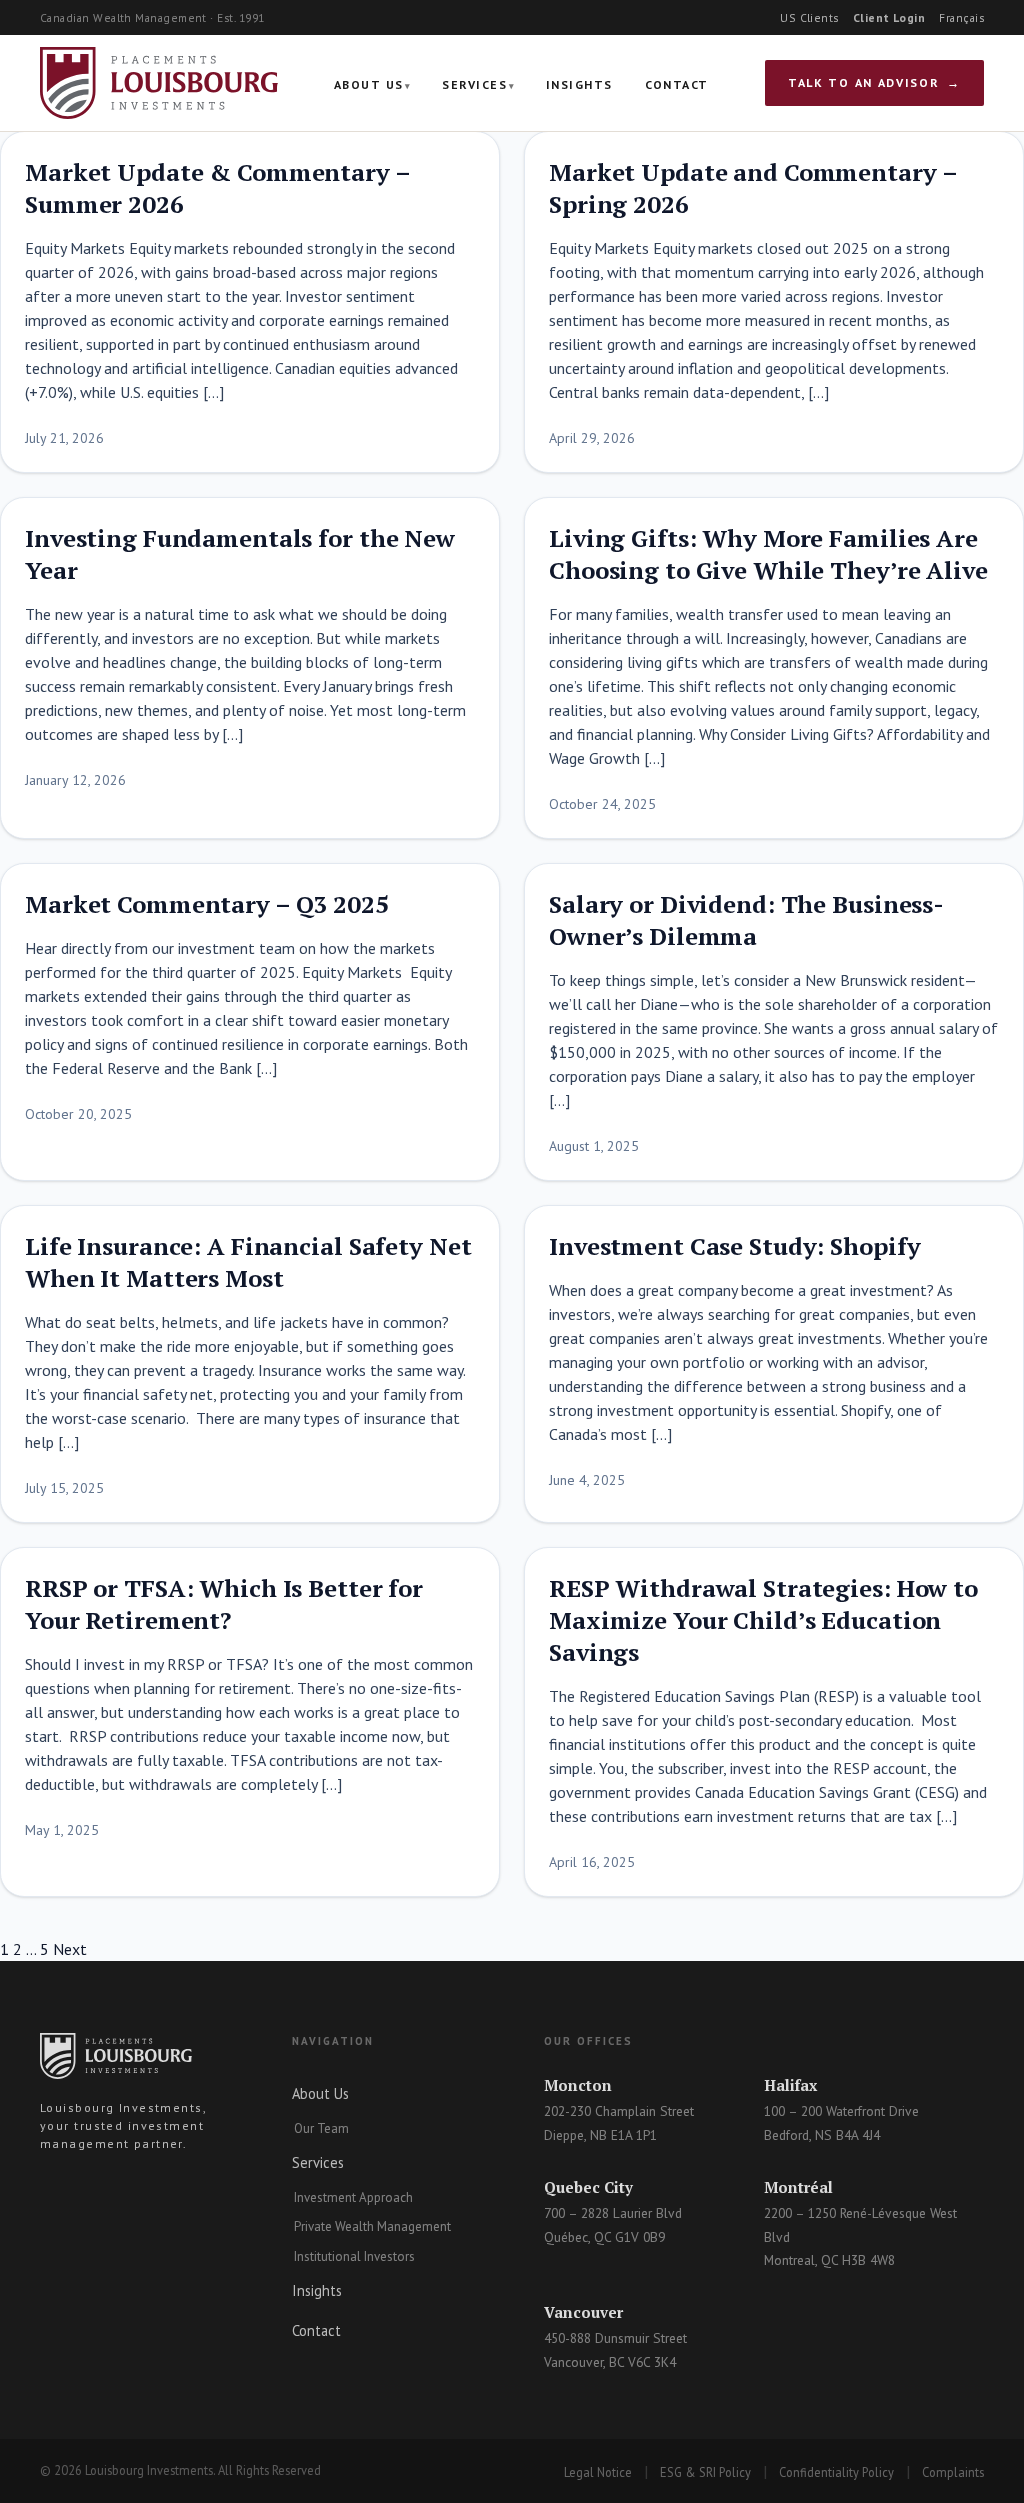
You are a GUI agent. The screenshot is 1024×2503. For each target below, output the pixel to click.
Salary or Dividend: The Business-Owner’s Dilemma (746, 920)
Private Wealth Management (372, 2226)
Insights (579, 84)
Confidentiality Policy (836, 2472)
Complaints (953, 2472)
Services (474, 84)
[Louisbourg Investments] (159, 83)
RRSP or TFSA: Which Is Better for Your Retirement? (224, 1604)
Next (70, 1949)
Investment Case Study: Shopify (734, 1246)
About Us (369, 84)
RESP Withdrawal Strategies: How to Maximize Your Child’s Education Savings (763, 1620)
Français (961, 17)
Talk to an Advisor (863, 82)
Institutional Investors (354, 2256)
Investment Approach (353, 2197)
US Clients (809, 17)
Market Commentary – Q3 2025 (207, 904)
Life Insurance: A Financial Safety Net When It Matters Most (248, 1262)
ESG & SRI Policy (705, 2472)
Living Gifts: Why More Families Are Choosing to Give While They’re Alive (768, 554)
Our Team (321, 2128)
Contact (677, 84)
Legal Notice (598, 2472)
